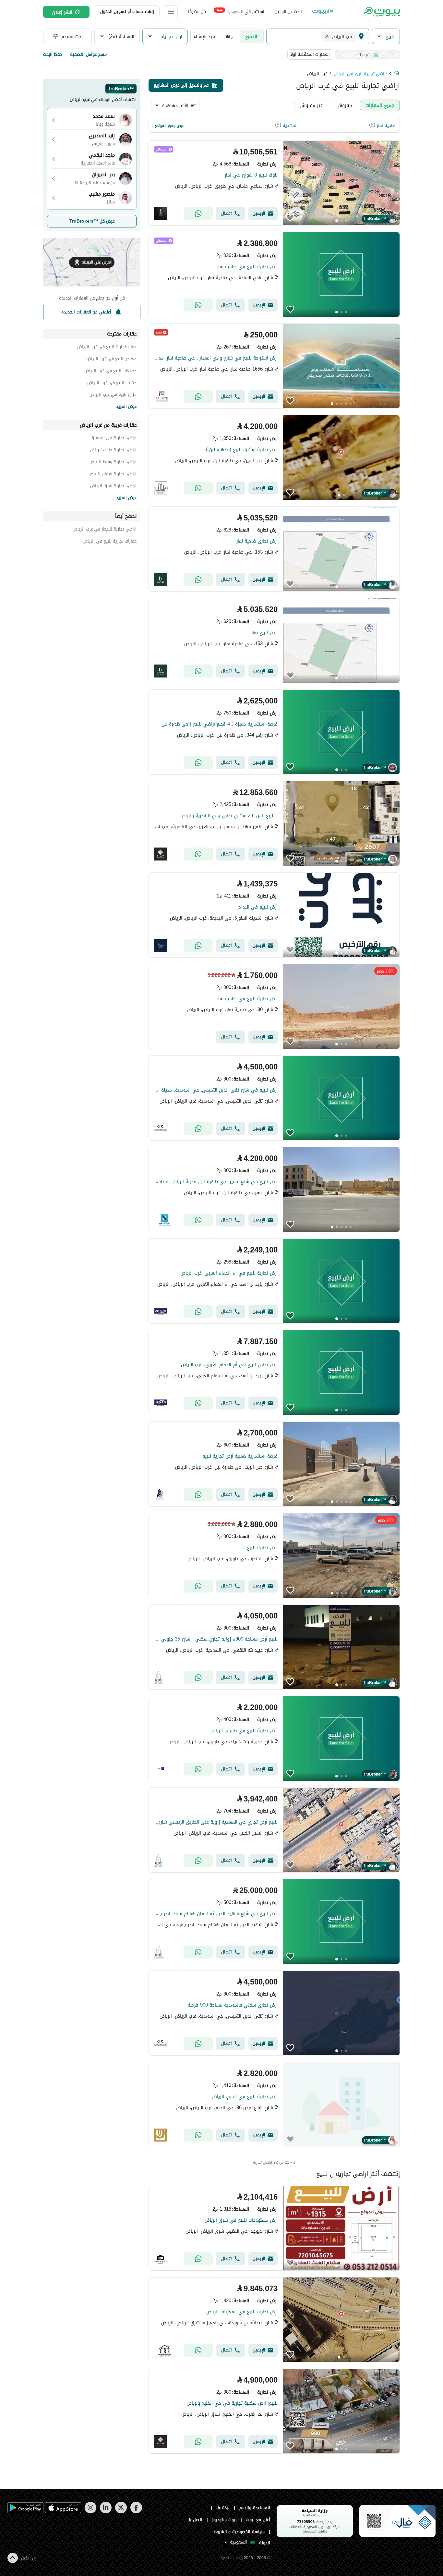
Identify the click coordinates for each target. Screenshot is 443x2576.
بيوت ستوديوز (224, 2520)
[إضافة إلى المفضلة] (290, 218)
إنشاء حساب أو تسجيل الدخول (127, 12)
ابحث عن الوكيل (288, 12)
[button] (386, 37)
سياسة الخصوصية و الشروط (239, 2532)
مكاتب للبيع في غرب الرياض (112, 384)
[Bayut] (381, 12)
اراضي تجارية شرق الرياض (113, 487)
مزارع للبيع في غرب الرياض (113, 395)
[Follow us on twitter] (121, 2512)
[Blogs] (323, 12)
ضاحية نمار (386, 125)
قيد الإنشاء (204, 36)
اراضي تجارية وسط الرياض (113, 463)
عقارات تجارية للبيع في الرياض (110, 542)
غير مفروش (311, 105)
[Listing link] (274, 183)
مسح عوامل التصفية (88, 54)
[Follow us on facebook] (136, 2512)
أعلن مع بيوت (258, 2520)
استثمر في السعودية (240, 11)
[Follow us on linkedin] (106, 2512)
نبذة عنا (223, 2508)
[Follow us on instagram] (90, 2512)
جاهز (228, 36)
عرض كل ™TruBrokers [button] (92, 221)
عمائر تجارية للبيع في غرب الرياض (107, 348)
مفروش (344, 105)
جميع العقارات (380, 105)
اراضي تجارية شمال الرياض (113, 475)
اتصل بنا (195, 2520)
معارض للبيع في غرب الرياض (111, 360)
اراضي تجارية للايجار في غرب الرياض (105, 530)
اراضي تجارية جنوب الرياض (113, 451)
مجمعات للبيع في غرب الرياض (110, 372)
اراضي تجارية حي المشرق (114, 439)
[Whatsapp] (198, 214)
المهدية (290, 125)
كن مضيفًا (197, 12)
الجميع (251, 36)
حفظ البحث (53, 54)
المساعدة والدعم (255, 2508)
